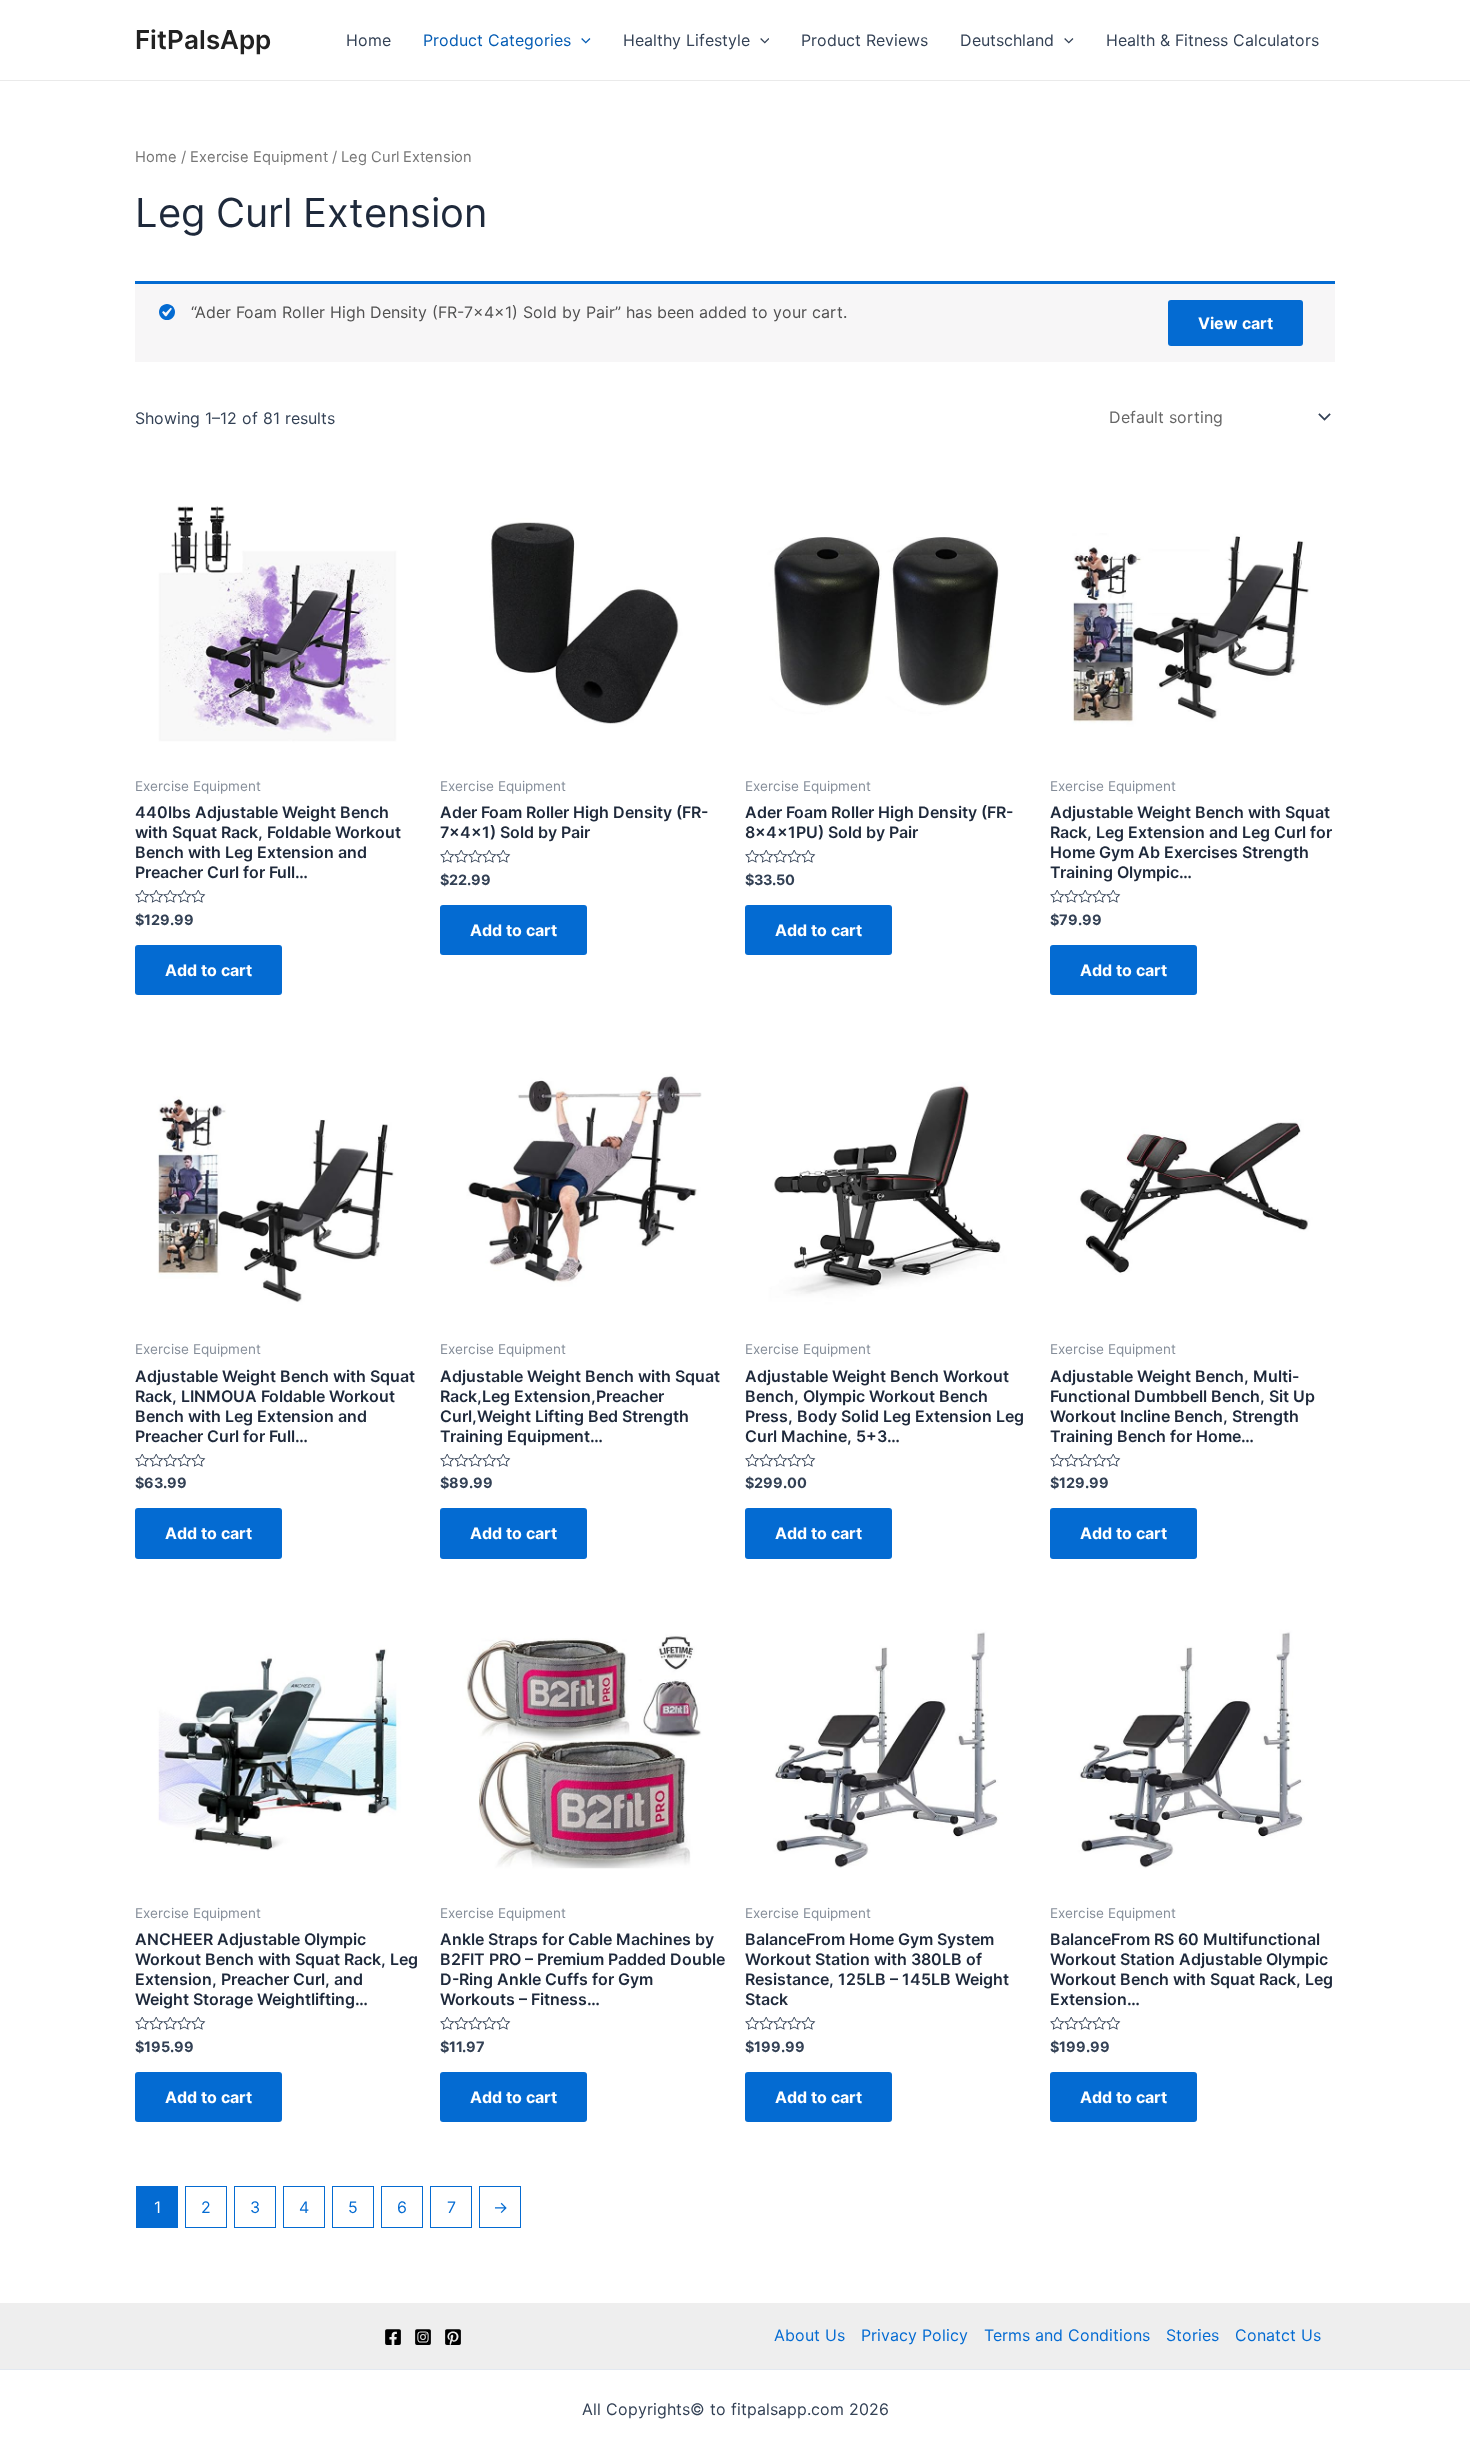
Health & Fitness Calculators (1212, 40)
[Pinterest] (453, 2337)
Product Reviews (864, 40)
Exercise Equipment (259, 157)
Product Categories (497, 40)
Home (368, 40)
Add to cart (208, 970)
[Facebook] (393, 2337)
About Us (809, 2335)
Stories (1192, 2335)
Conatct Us (1278, 2335)
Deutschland (1007, 40)
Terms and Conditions (1067, 2335)
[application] (581, 40)
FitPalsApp (203, 39)
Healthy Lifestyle (686, 40)
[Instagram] (423, 2337)
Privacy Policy (914, 2335)
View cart (1235, 323)
